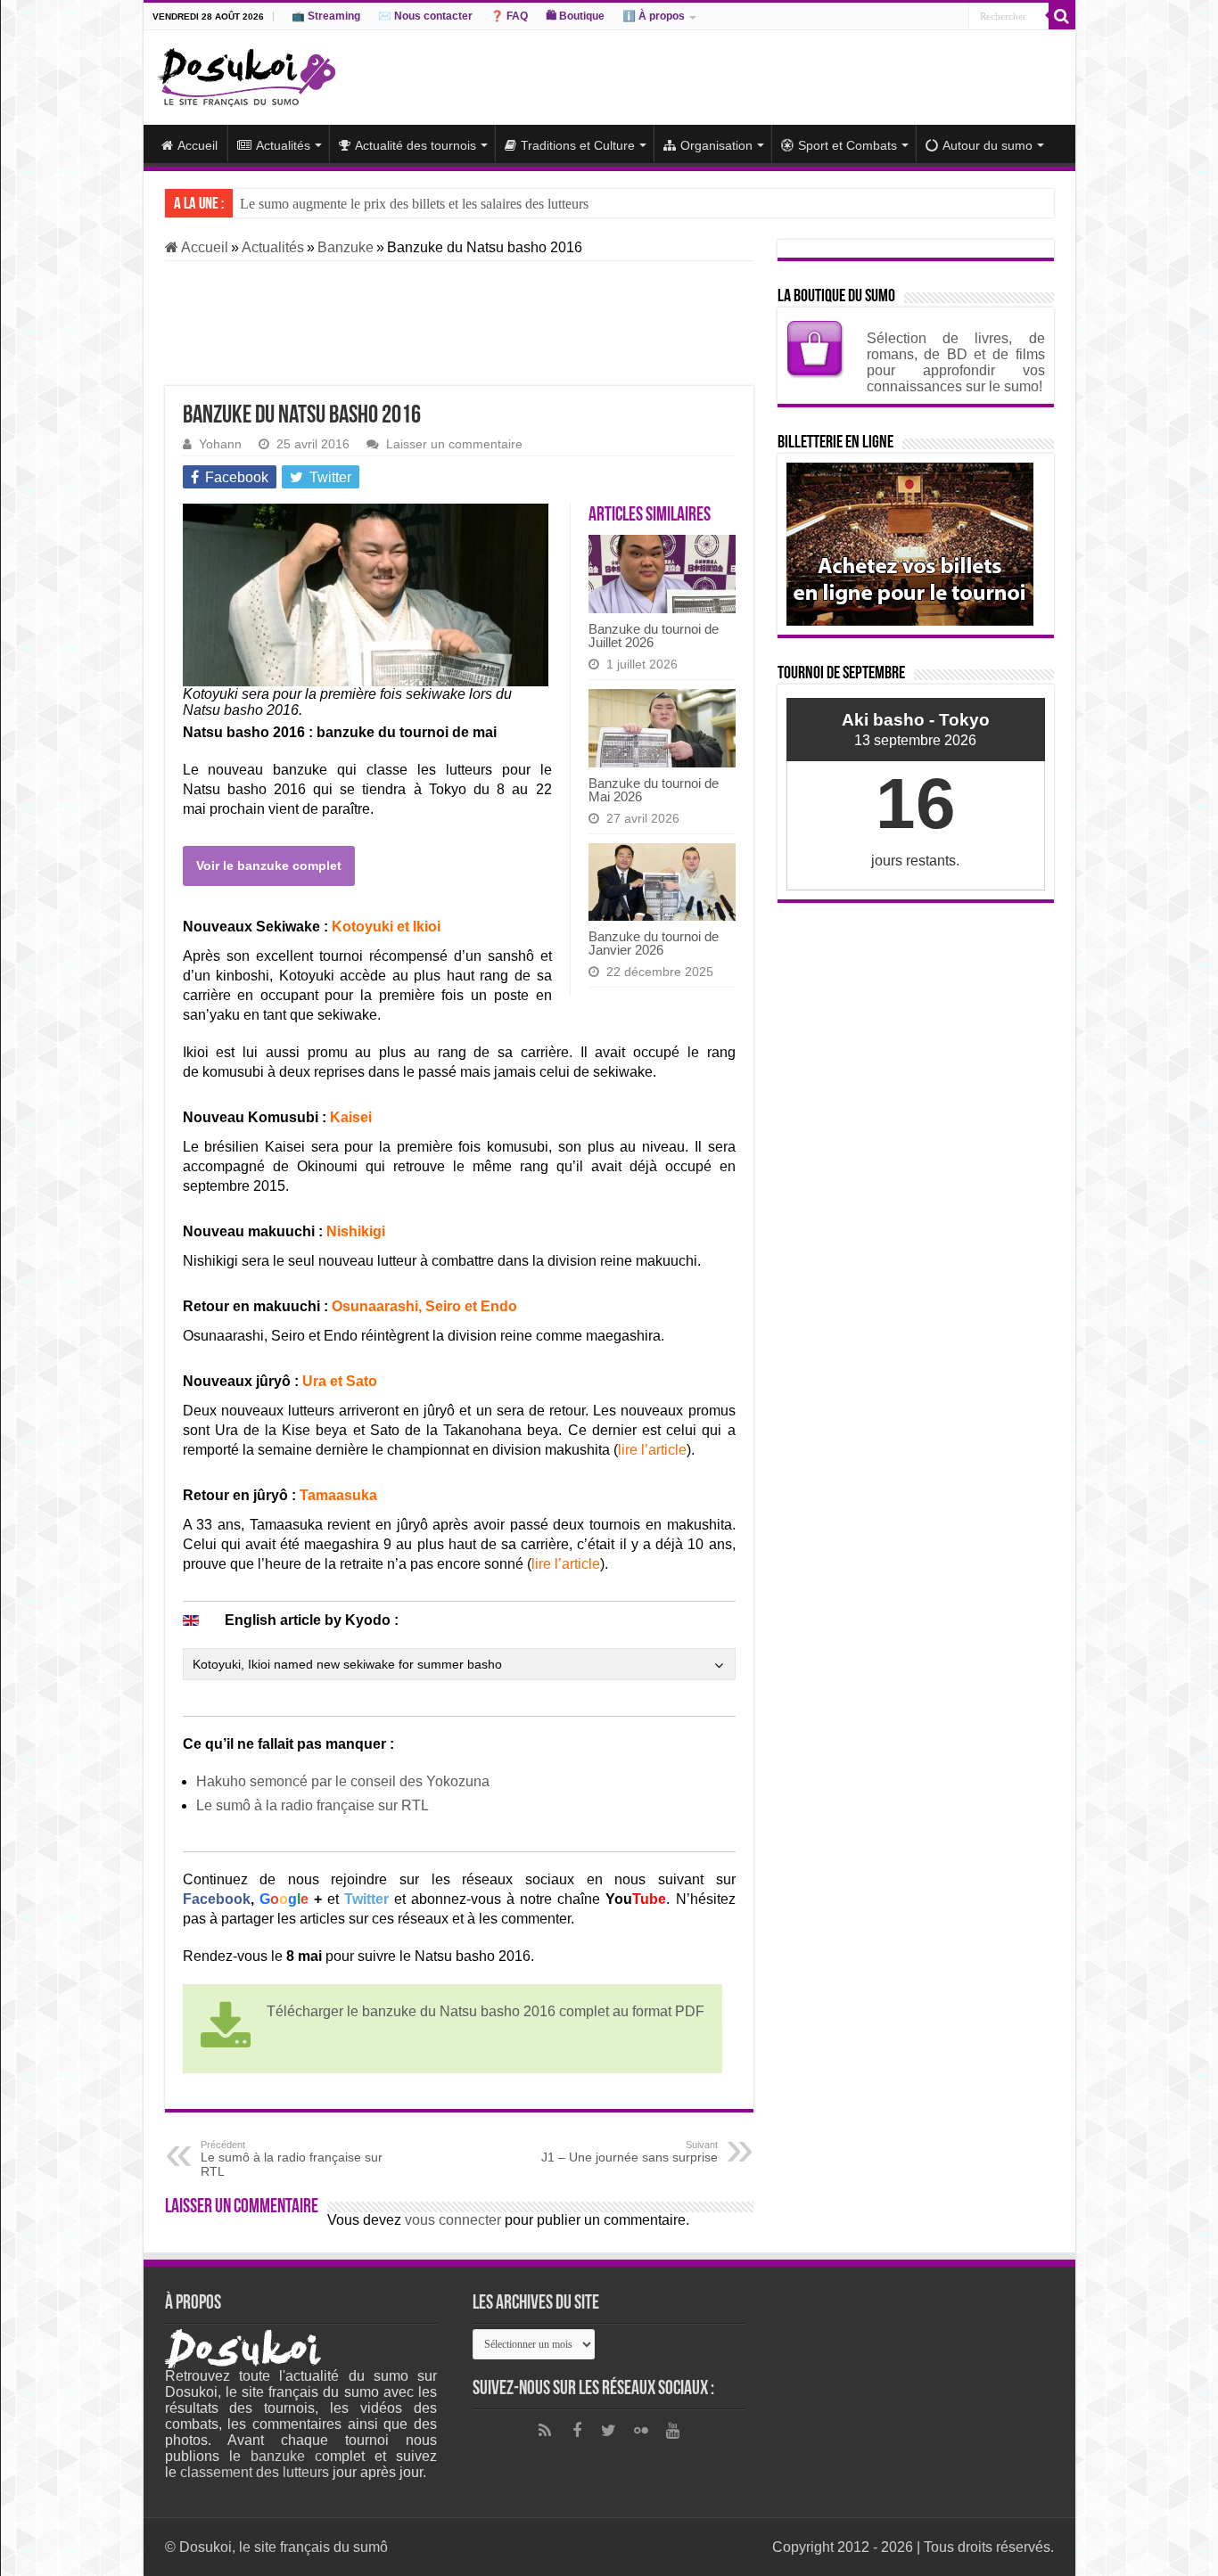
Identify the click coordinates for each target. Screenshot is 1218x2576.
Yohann (220, 444)
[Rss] (545, 2431)
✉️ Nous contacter (425, 16)
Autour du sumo (988, 145)
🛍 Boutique (575, 16)
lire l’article (652, 1450)
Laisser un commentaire (454, 444)
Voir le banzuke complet (269, 866)
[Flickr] (641, 2431)
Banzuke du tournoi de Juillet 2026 (654, 636)
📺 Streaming (326, 16)
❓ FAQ (509, 16)
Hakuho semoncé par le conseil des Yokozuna (343, 1781)
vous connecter (453, 2220)
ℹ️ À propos (654, 16)
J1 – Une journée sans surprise (630, 2152)
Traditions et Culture (578, 145)
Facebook (217, 1899)
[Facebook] (577, 2431)
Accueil (198, 145)
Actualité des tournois (416, 145)
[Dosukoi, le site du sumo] (246, 74)
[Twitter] (609, 2431)
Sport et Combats (848, 145)
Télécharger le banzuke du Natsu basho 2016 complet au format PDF (486, 2011)
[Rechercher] (1062, 16)
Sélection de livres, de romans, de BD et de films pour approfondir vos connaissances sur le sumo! (956, 362)
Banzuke (346, 247)
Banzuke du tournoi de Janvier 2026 (654, 943)
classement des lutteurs (255, 2472)
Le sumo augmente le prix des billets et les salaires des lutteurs (414, 204)
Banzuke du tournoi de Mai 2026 (654, 790)
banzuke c (286, 2456)
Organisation (716, 145)
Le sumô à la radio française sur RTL (313, 1805)
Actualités (283, 145)
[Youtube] (673, 2431)
